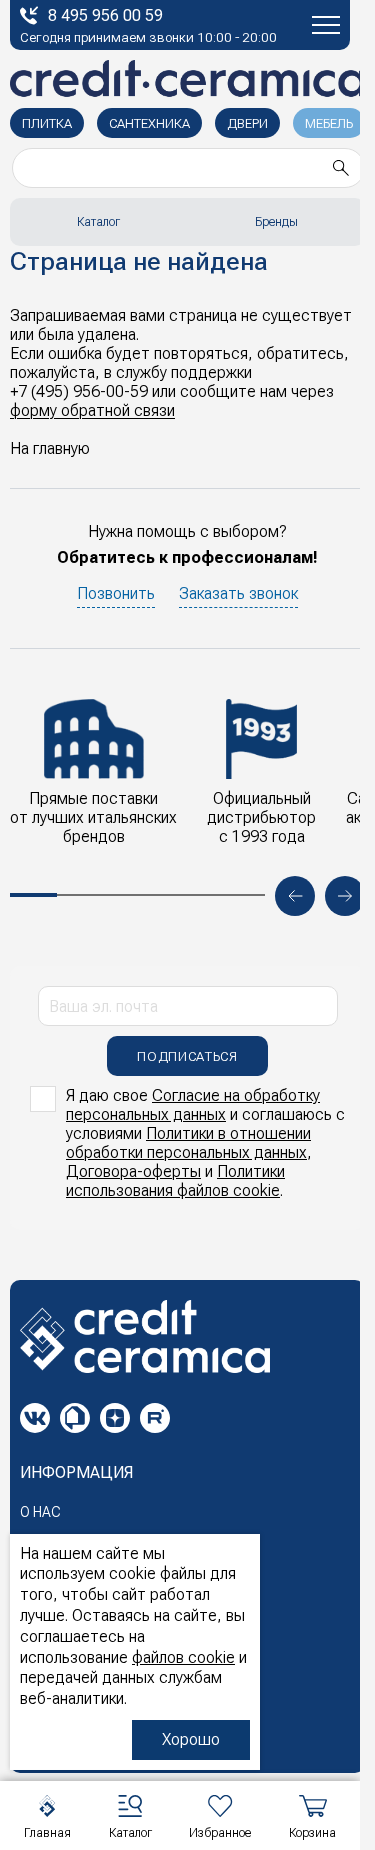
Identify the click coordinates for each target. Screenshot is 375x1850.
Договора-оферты (133, 1171)
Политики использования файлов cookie (175, 1181)
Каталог (98, 222)
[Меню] (326, 25)
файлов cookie (183, 1657)
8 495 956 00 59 (105, 15)
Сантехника (149, 123)
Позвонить (116, 593)
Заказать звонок (238, 593)
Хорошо (191, 1739)
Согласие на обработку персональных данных (193, 1105)
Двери (247, 123)
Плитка (47, 123)
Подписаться (187, 1056)
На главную (50, 448)
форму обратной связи (92, 410)
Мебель (329, 123)
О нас (40, 1512)
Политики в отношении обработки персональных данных (188, 1143)
